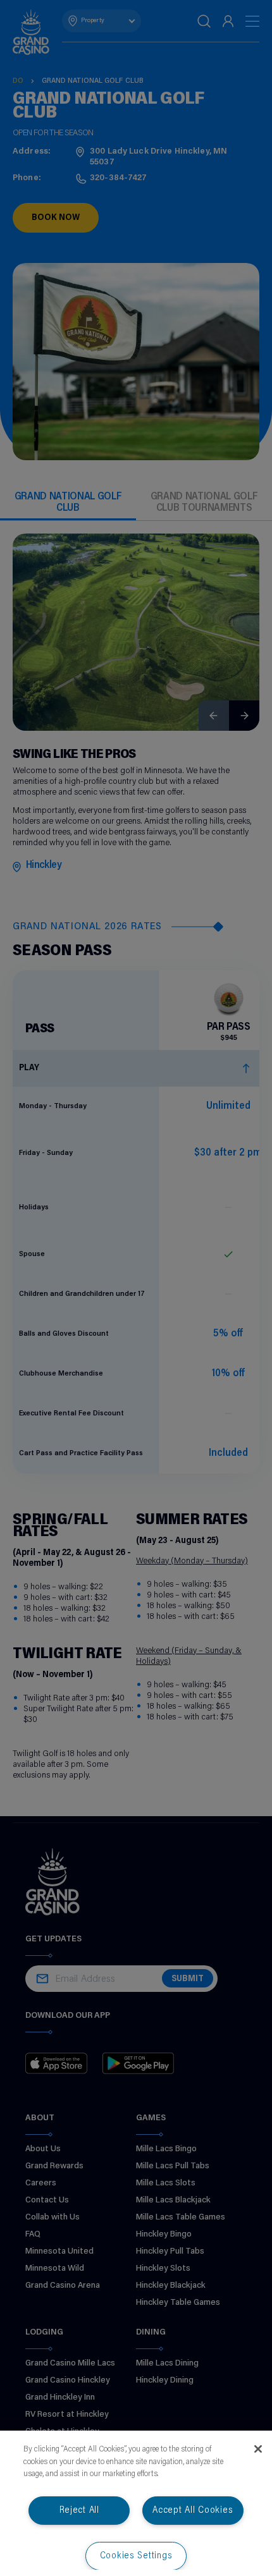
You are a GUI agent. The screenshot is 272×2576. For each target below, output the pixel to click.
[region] (136, 2503)
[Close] (258, 2449)
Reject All (79, 2511)
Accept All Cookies (193, 2511)
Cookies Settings (136, 2556)
